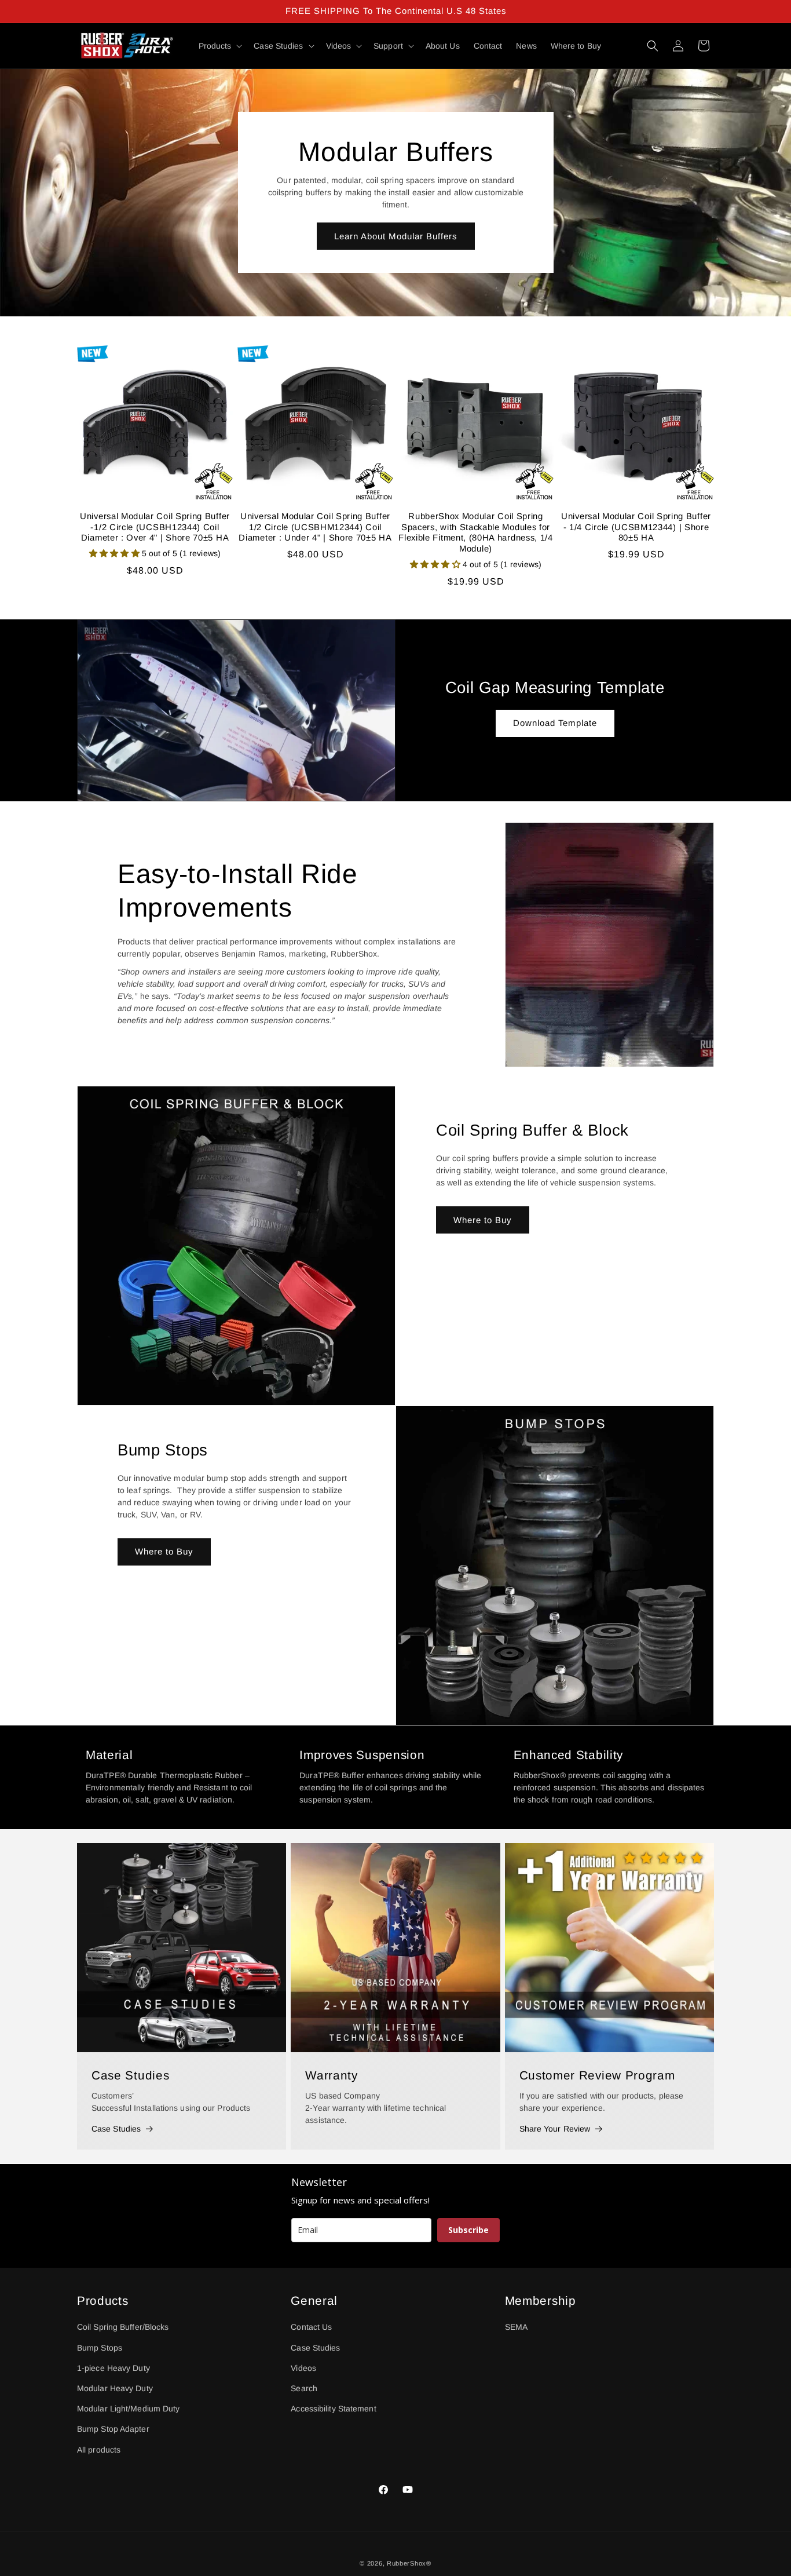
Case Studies (116, 2129)
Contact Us (311, 2327)
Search (304, 2388)
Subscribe (468, 2230)
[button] (219, 46)
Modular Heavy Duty (115, 2388)
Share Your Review (555, 2129)
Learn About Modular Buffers (396, 236)
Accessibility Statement (333, 2409)
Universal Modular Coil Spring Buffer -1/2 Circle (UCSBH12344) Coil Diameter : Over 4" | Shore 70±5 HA (155, 527)
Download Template (555, 723)
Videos (303, 2368)
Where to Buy (483, 1219)
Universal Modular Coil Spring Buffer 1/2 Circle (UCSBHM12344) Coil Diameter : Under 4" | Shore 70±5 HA (315, 527)
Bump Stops (100, 2347)
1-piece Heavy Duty (113, 2368)
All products (99, 2449)
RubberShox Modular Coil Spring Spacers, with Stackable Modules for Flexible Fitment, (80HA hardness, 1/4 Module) (476, 532)
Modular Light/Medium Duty (129, 2409)
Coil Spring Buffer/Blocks (123, 2327)
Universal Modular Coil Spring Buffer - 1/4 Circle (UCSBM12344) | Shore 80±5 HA (636, 527)
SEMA (516, 2327)
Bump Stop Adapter (113, 2429)
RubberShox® (409, 2563)
